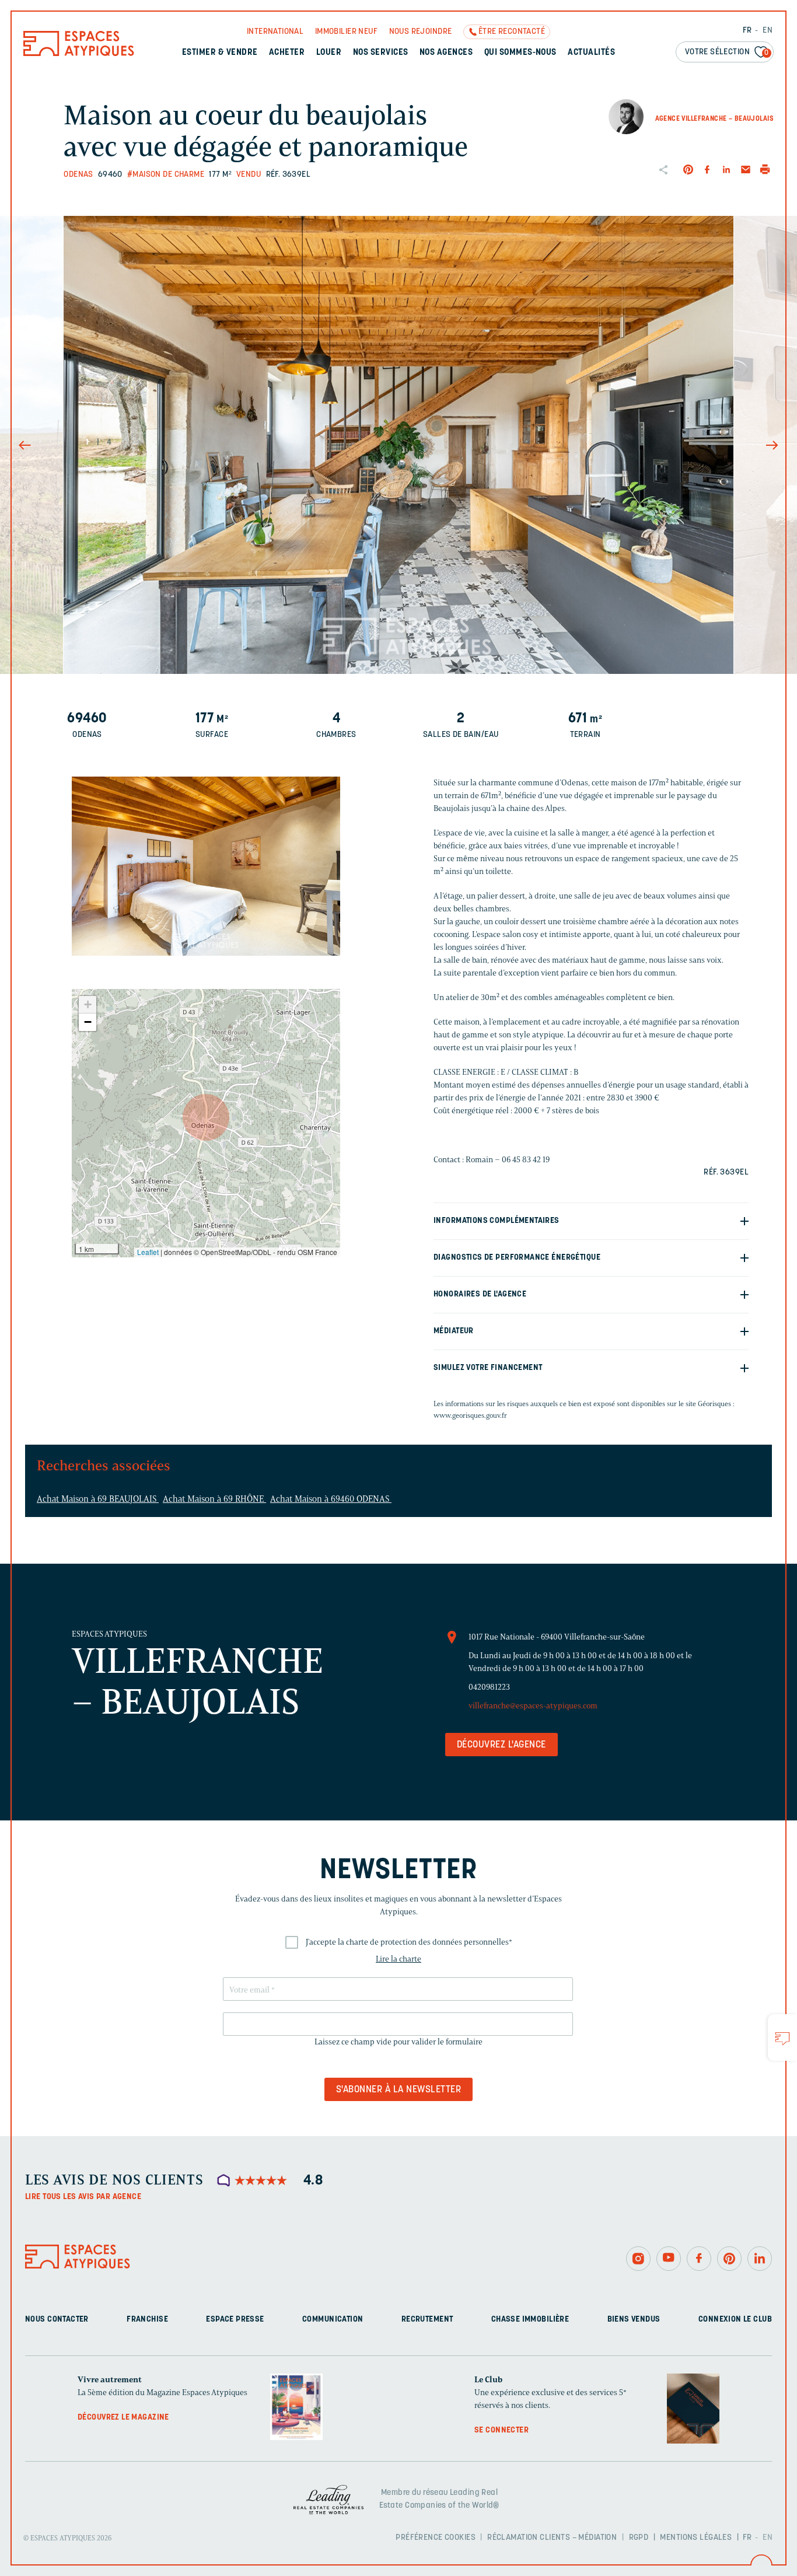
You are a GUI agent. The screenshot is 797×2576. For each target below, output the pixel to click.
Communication (333, 2320)
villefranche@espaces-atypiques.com (533, 1706)
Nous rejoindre (421, 32)
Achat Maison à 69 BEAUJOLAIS (98, 1499)
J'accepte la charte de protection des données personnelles (409, 1942)
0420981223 (489, 1687)
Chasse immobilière (530, 2320)
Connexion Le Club (735, 2320)
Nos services (381, 53)
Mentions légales (696, 2537)
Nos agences (446, 53)
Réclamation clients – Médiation (552, 2537)
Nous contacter (57, 2320)
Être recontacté (512, 32)
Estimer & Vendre (220, 53)
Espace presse (235, 2320)
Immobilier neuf (346, 32)
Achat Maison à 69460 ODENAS (331, 1499)
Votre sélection (727, 52)
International (275, 32)
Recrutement (427, 2320)
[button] (206, 1117)
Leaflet (148, 1252)
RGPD (639, 2537)
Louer (329, 53)
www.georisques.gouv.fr (470, 1415)
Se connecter (501, 2430)
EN (768, 31)
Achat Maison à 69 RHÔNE (214, 1499)
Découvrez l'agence (501, 1745)
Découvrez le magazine (123, 2418)
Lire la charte (398, 1959)
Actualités (591, 53)
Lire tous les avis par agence (83, 2197)
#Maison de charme (166, 175)
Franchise (147, 2320)
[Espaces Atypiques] (79, 53)
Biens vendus (634, 2320)
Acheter (287, 53)
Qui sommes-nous (520, 53)
